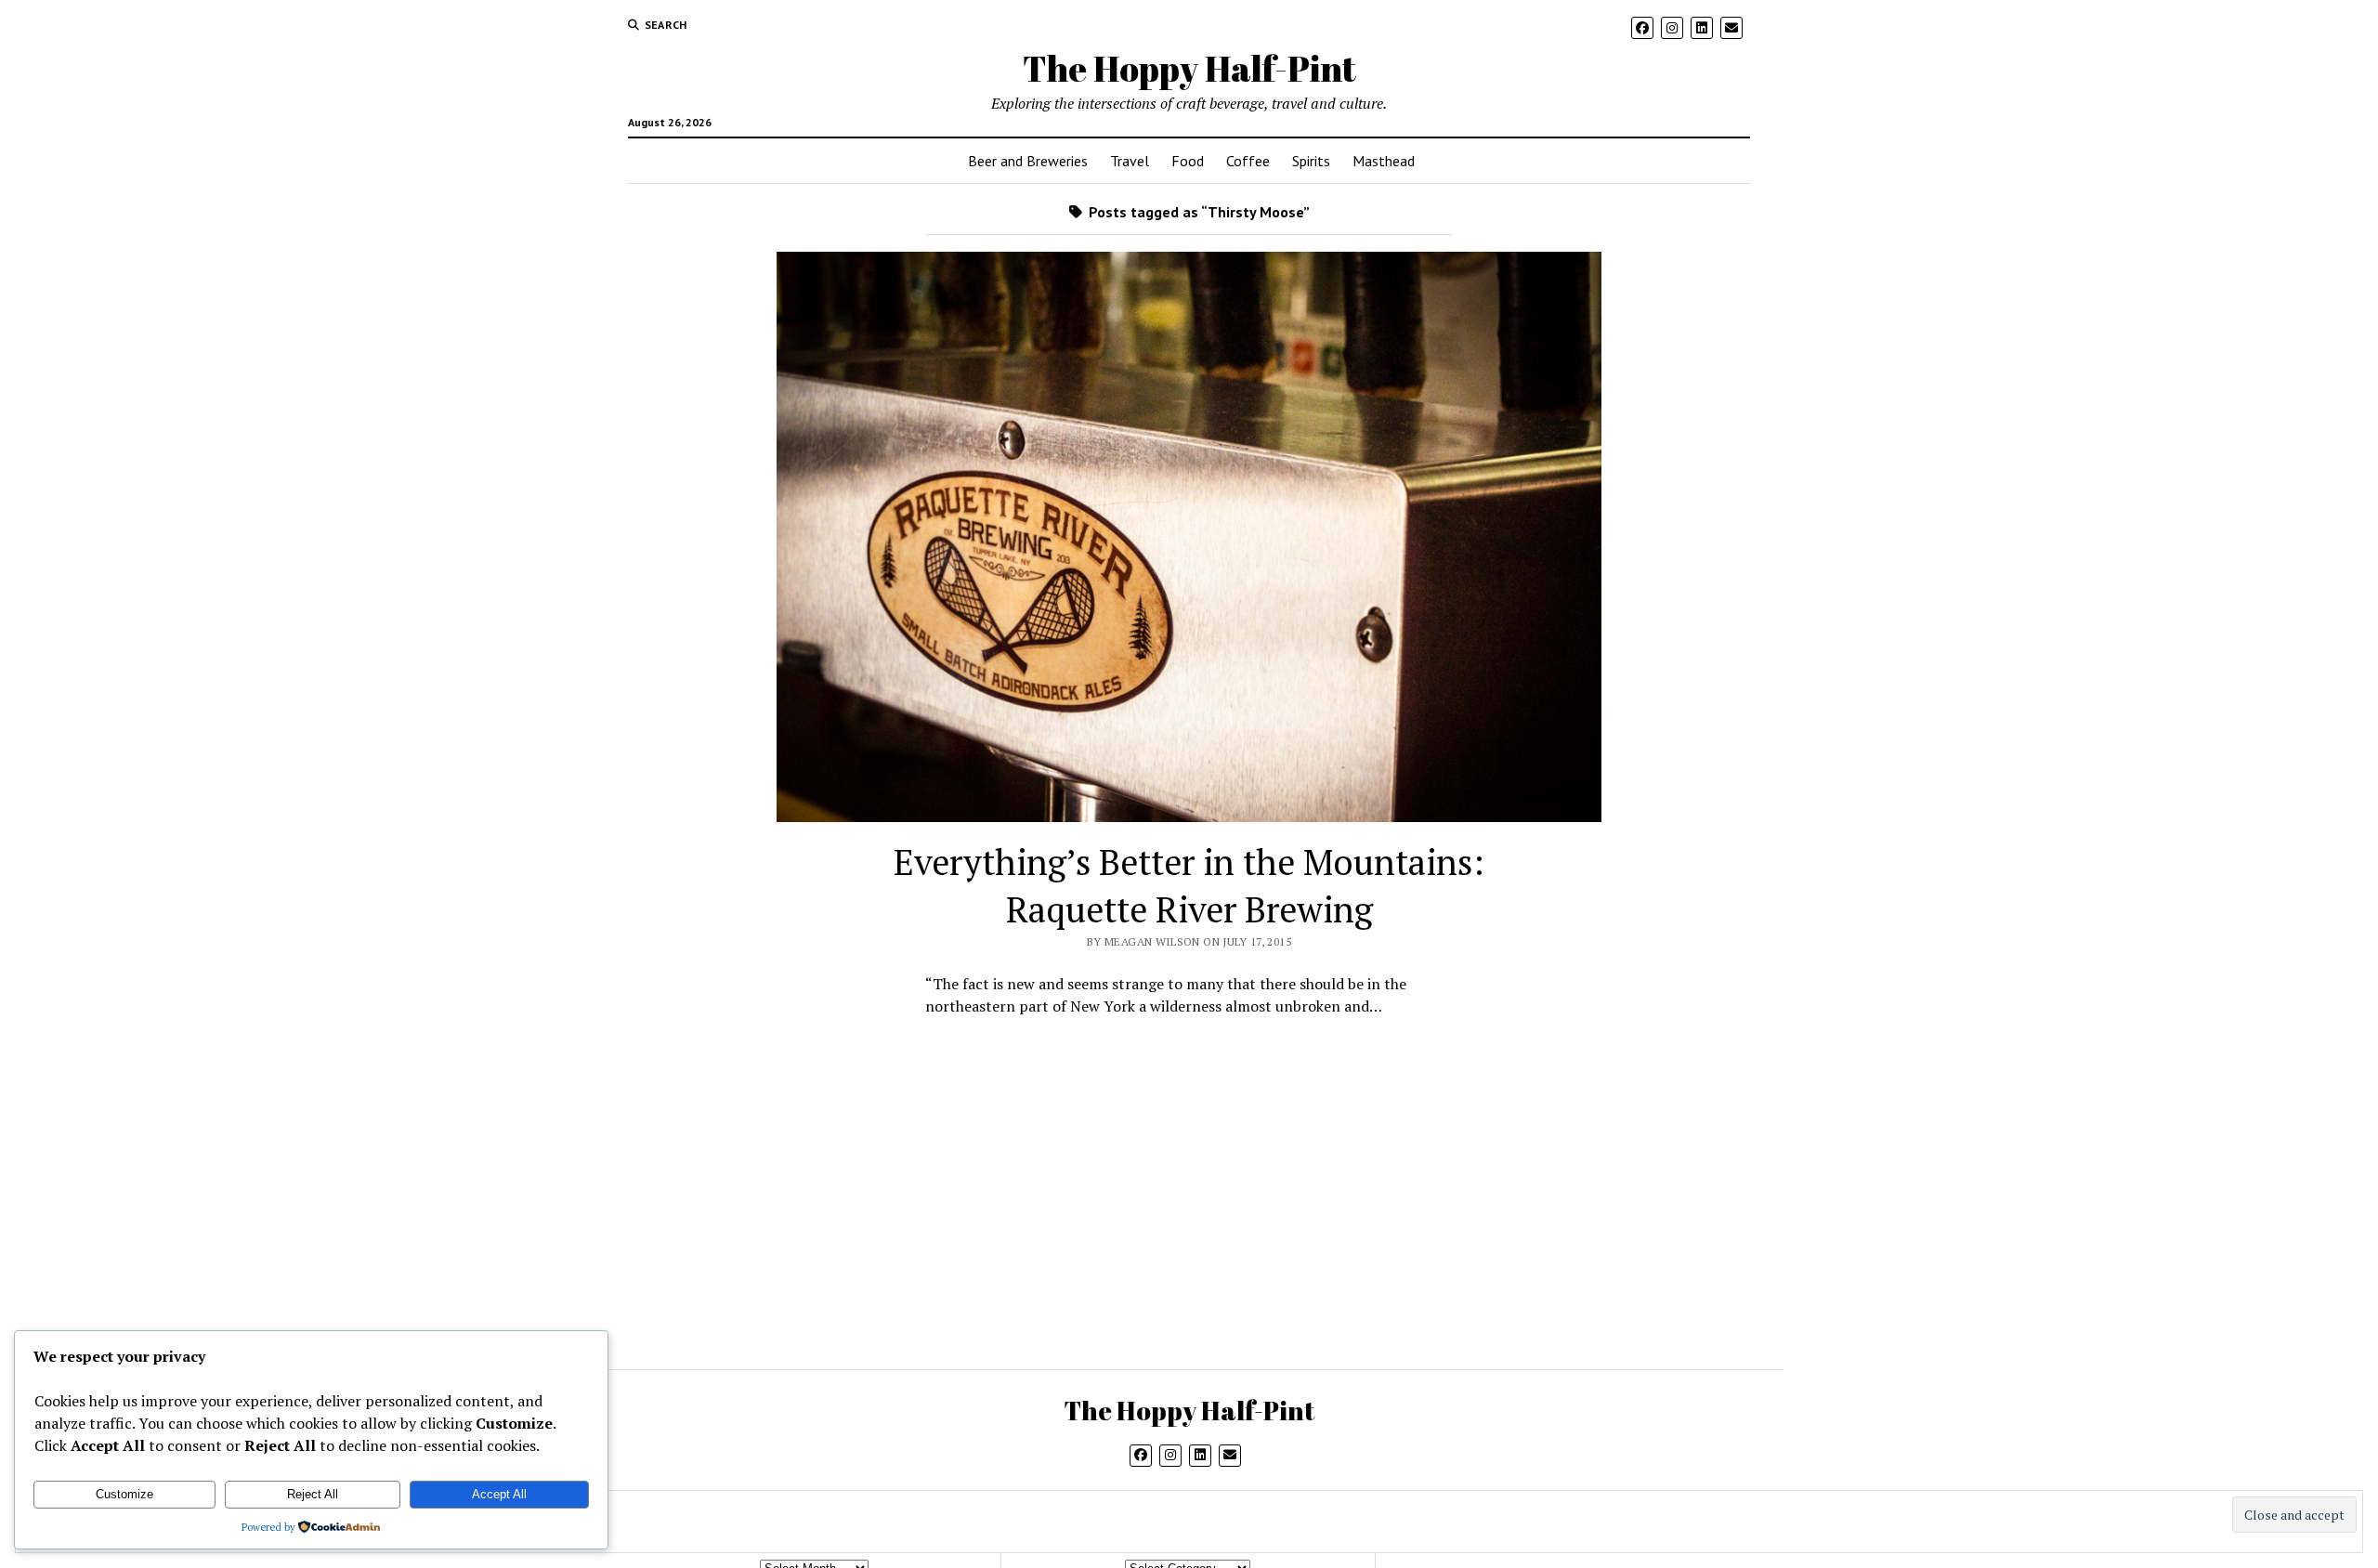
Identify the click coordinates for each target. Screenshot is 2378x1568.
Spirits (1311, 161)
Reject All (313, 1494)
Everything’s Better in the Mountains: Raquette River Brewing (1189, 886)
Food (1188, 161)
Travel (1130, 161)
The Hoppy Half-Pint (1189, 68)
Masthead (1384, 161)
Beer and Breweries (1028, 161)
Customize (124, 1494)
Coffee (1248, 161)
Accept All (499, 1494)
